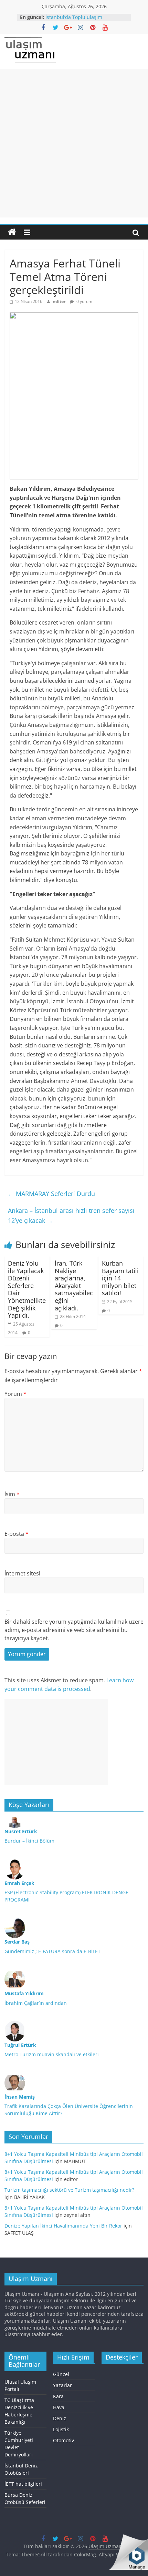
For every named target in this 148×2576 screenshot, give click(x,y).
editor (60, 301)
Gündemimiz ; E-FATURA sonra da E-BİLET (52, 1951)
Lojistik (61, 2429)
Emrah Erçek (19, 1883)
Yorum (15, 1394)
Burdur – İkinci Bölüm (29, 1841)
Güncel (61, 2374)
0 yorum (84, 301)
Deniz (60, 2418)
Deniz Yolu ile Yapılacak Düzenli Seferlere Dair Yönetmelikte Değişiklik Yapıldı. (27, 1289)
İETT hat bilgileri (23, 2484)
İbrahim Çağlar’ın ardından (36, 2003)
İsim (12, 1494)
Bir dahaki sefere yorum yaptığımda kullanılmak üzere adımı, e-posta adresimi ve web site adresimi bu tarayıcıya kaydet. (74, 1630)
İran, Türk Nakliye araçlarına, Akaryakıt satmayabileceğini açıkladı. (74, 1286)
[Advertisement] (74, 143)
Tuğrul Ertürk (20, 2045)
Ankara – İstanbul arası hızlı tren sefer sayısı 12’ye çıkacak (71, 1215)
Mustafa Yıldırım (24, 1993)
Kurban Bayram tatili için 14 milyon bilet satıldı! (120, 1278)
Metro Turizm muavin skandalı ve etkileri (52, 2054)
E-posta (17, 1534)
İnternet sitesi (22, 1573)
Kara (58, 2396)
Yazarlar (62, 2385)
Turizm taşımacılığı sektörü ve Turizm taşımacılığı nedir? (69, 2190)
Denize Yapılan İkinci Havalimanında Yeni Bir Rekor (63, 2226)
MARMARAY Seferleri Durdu (51, 1194)
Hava (59, 2407)
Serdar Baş (17, 1942)
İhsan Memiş (20, 2097)
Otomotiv (64, 2440)
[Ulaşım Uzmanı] (12, 232)
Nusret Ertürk (21, 1831)
